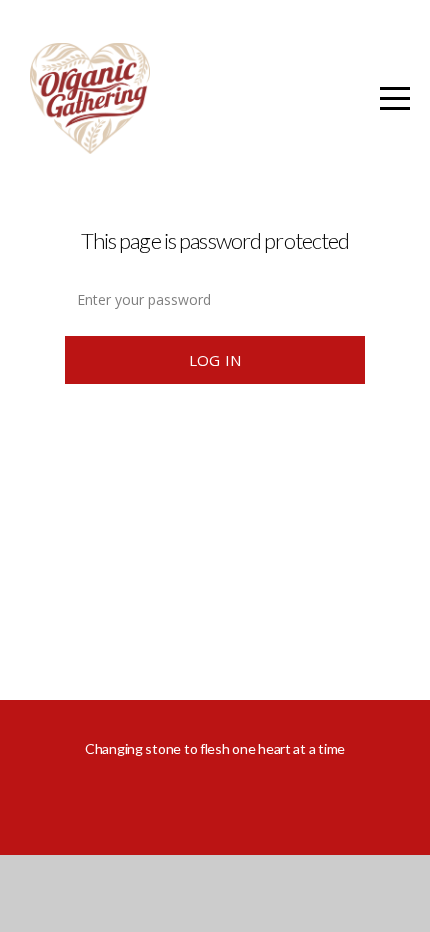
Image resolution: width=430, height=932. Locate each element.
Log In (215, 360)
